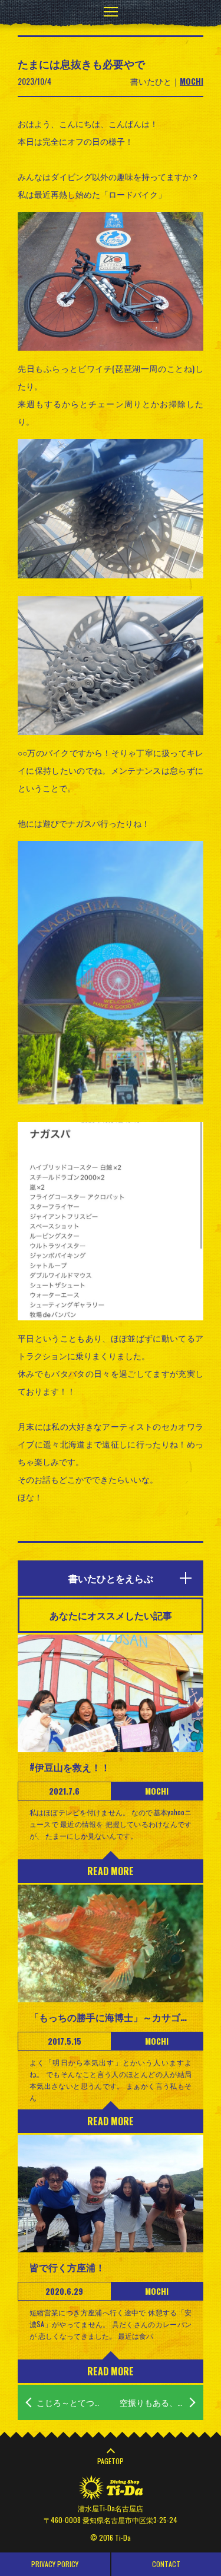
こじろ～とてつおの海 (74, 2402)
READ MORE (111, 1871)
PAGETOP (111, 2461)
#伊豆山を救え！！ (70, 1767)
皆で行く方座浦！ (67, 2267)
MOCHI (192, 81)
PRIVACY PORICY (55, 2564)
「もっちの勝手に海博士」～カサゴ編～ (111, 2017)
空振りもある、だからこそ (161, 2402)
